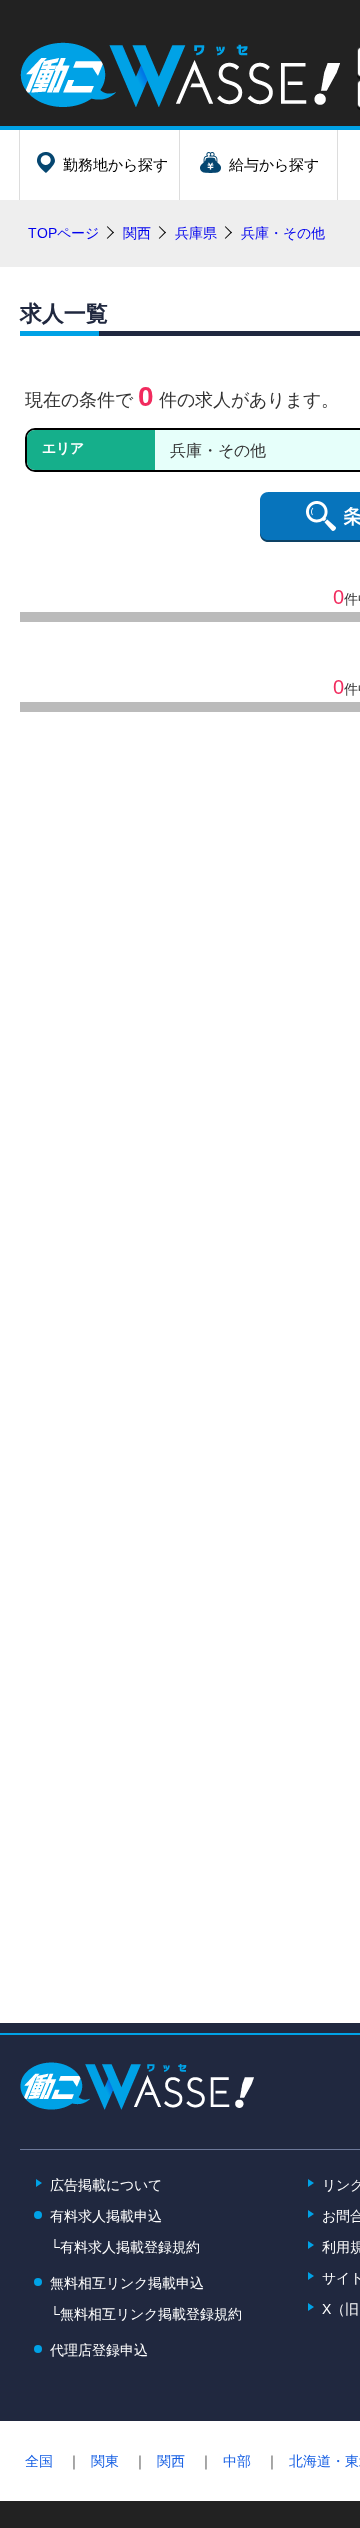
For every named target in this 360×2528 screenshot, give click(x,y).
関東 (105, 2461)
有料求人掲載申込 (106, 2216)
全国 (39, 2461)
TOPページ (63, 233)
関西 (171, 2461)
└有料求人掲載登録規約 (125, 2247)
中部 (237, 2461)
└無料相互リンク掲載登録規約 (146, 2314)
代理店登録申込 (99, 2350)
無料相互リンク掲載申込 (127, 2283)
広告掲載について (106, 2185)
